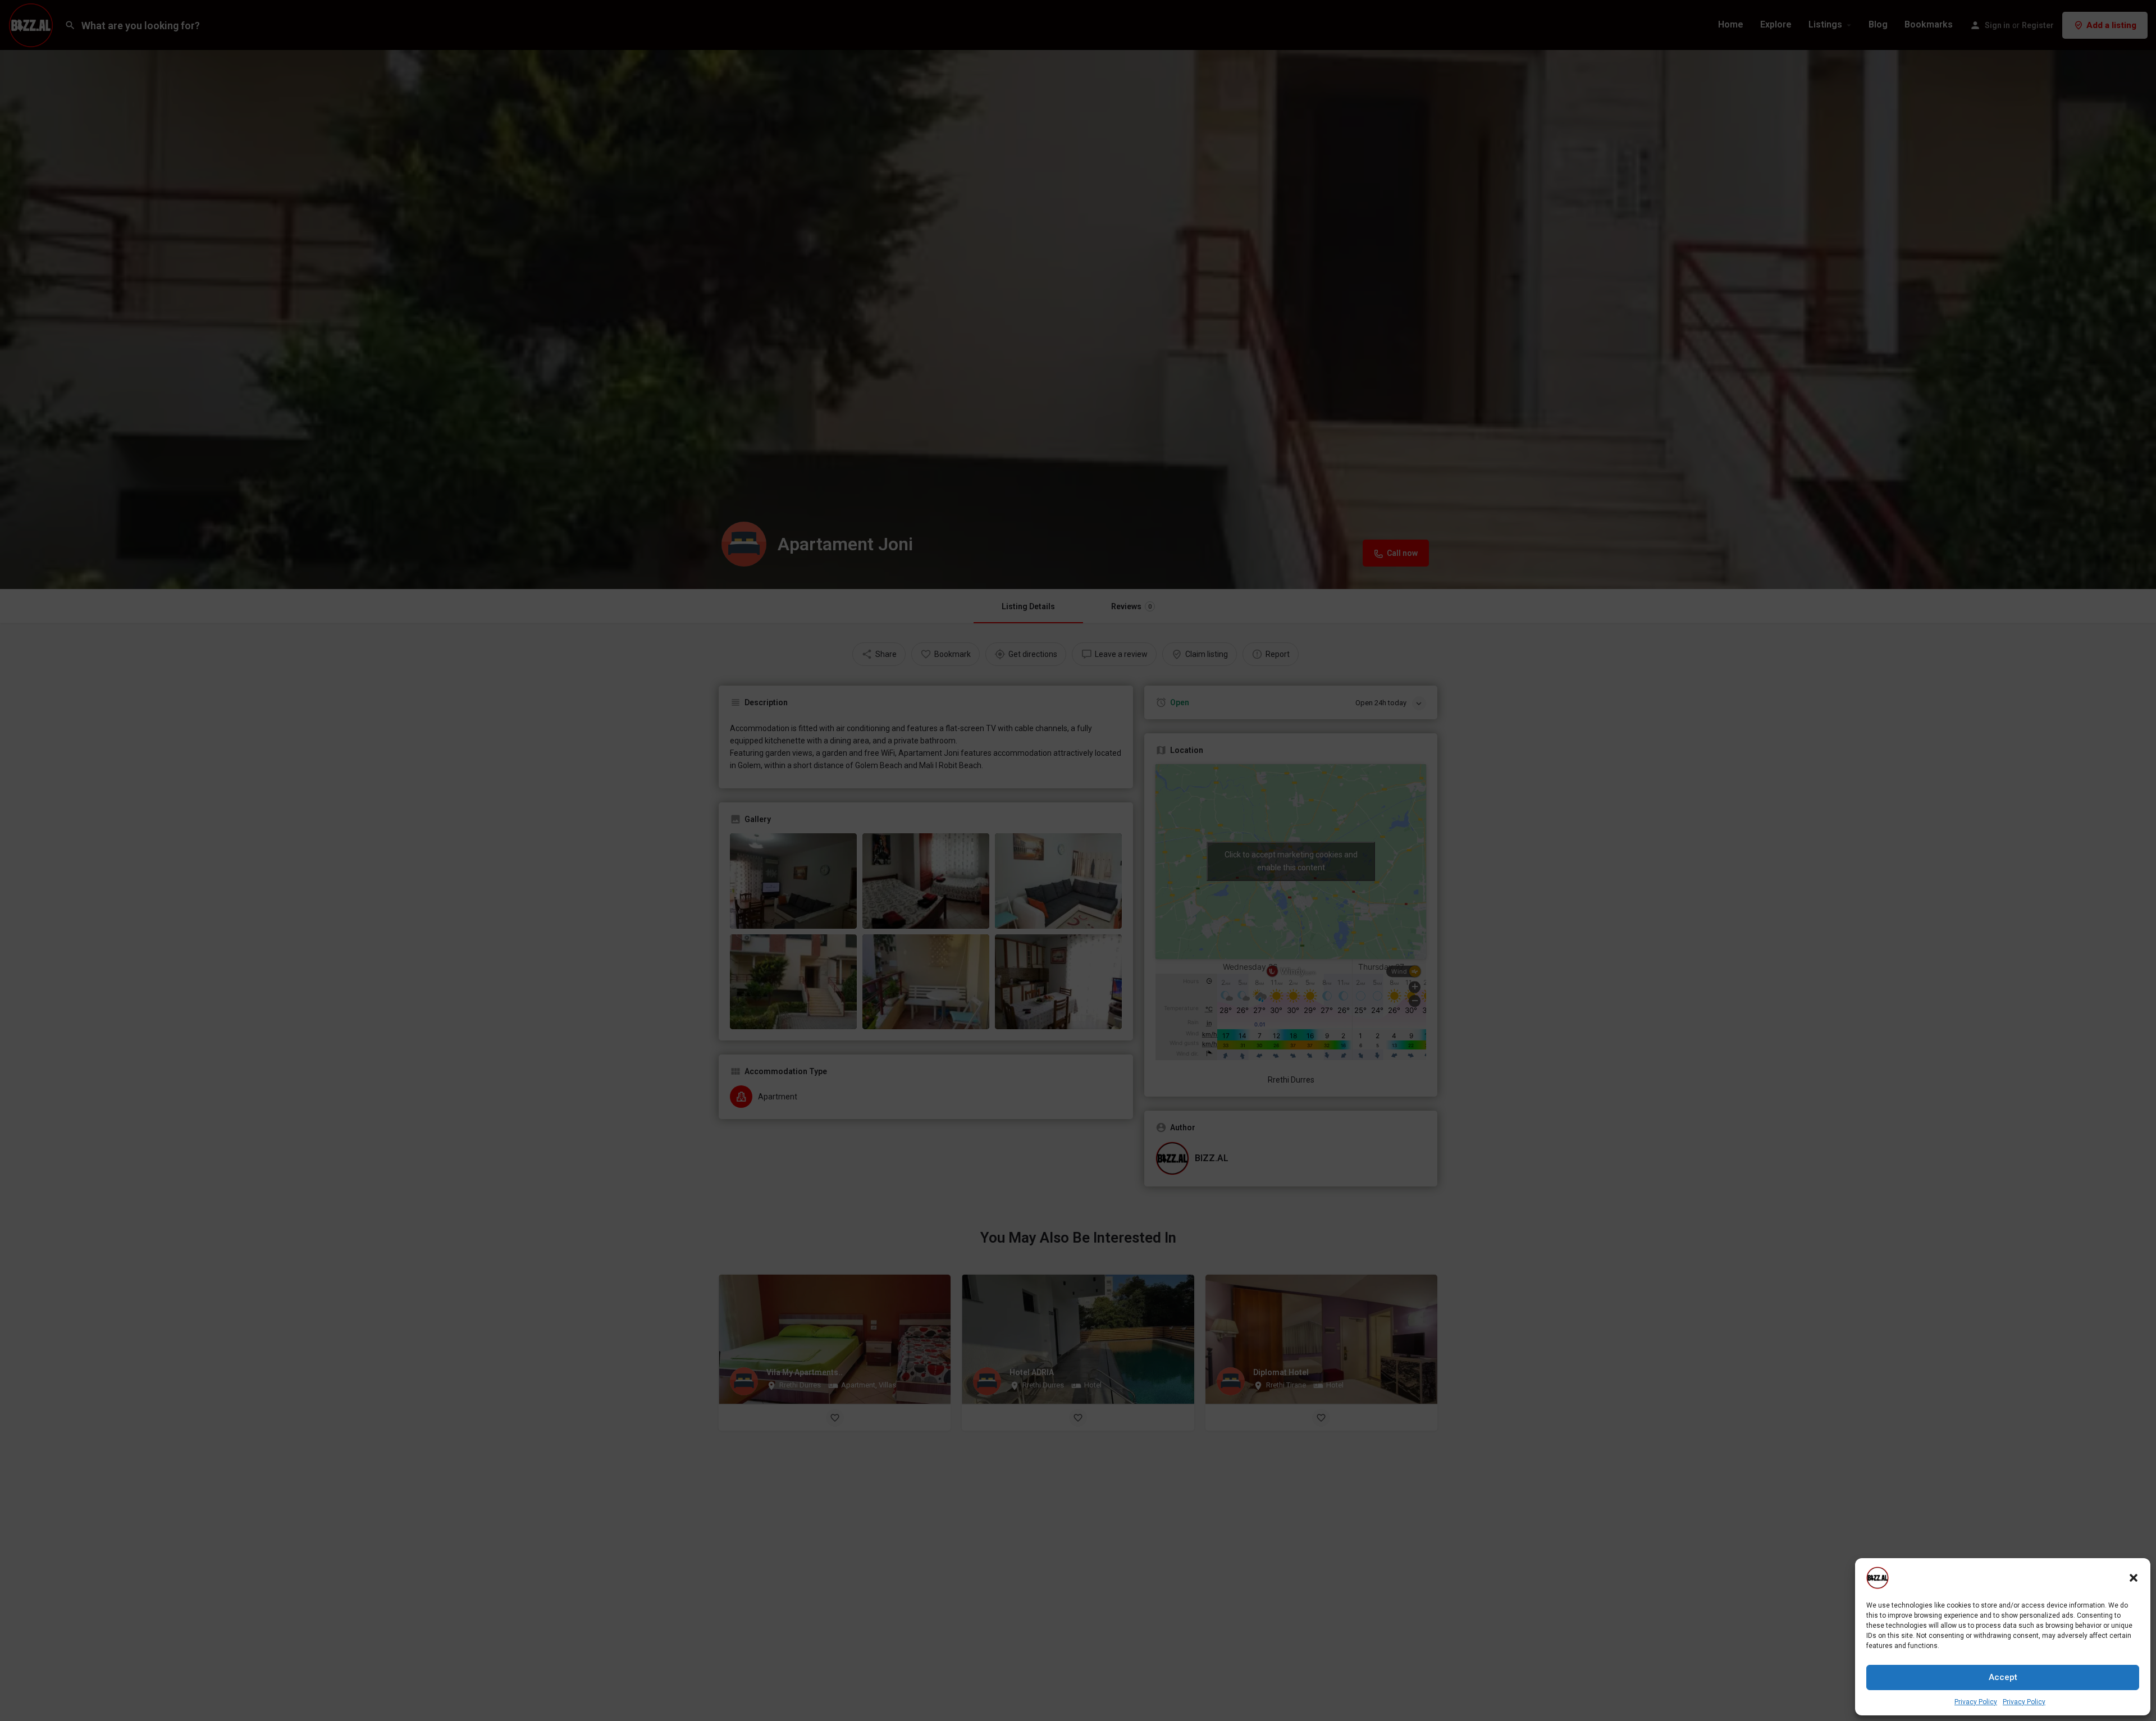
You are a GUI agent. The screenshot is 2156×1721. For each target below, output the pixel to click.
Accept (2003, 1677)
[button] (2134, 1578)
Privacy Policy (1976, 1702)
